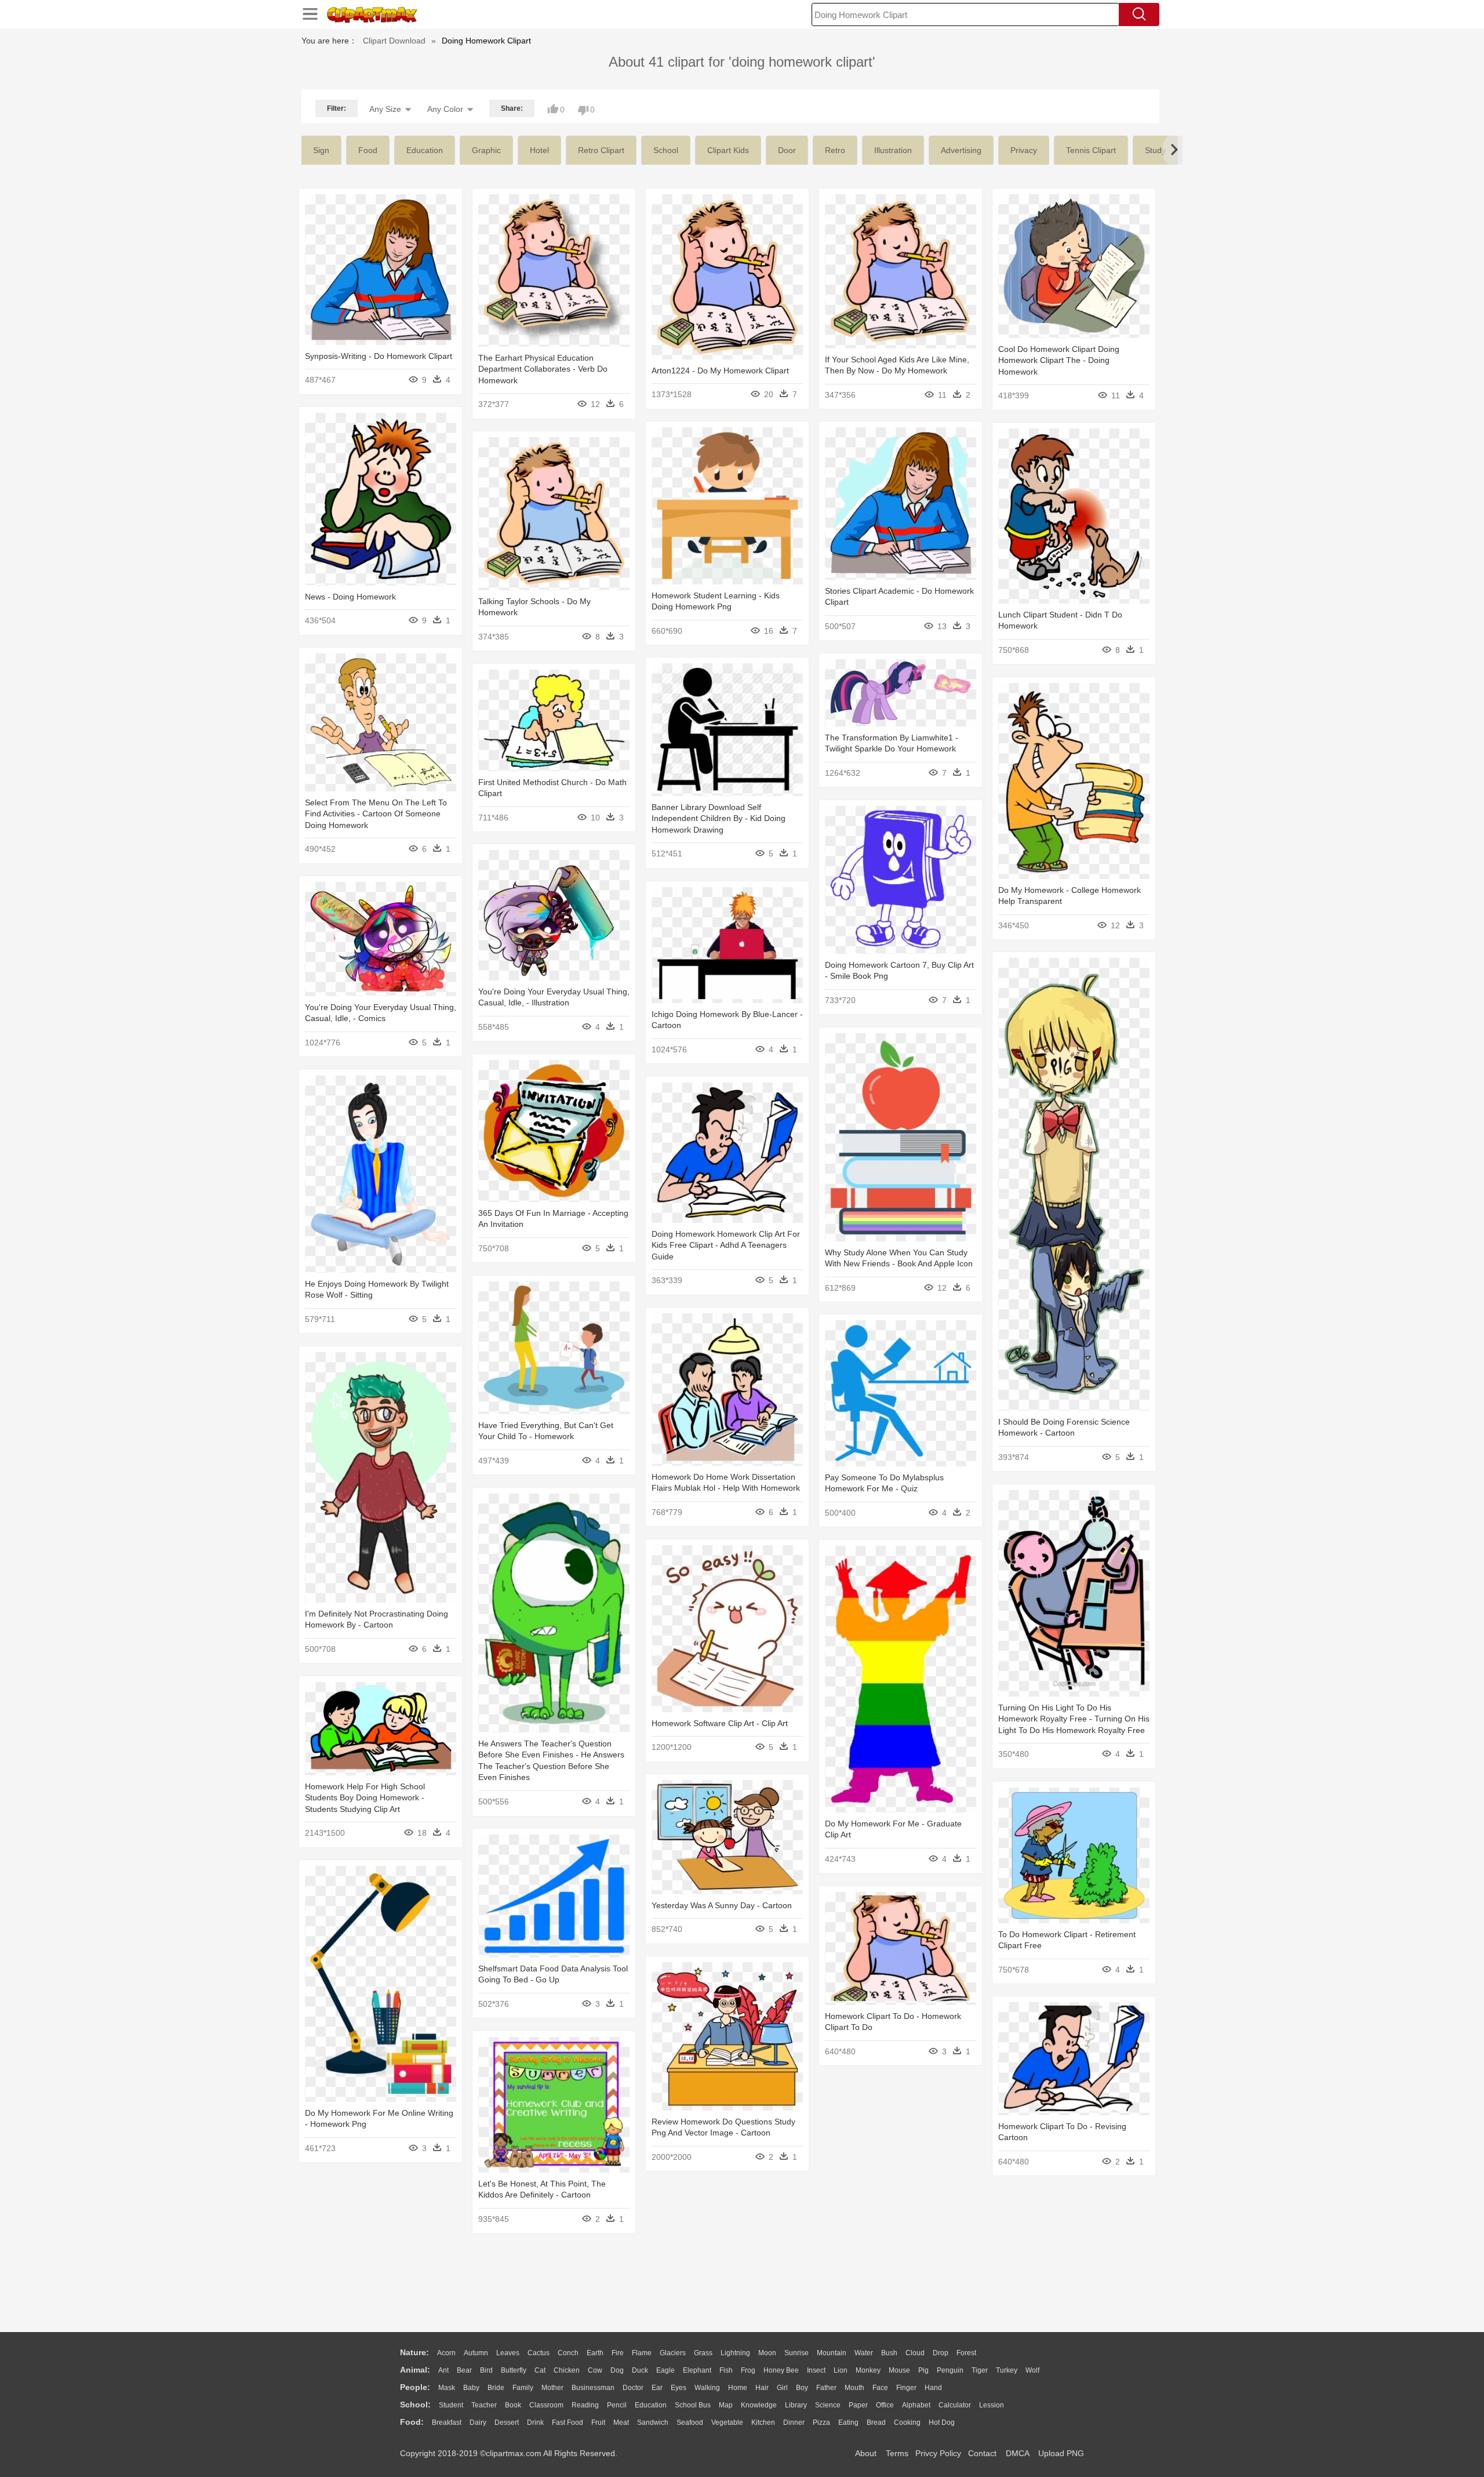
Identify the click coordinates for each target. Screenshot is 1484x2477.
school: (415, 2405)
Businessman (593, 2388)
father (826, 2388)
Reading (585, 2405)
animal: (415, 2370)
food (368, 150)
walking (707, 2388)
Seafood (690, 2422)
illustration (893, 150)
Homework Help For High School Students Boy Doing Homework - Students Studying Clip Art (365, 1798)
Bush (889, 2353)
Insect (816, 2370)
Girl (782, 2388)
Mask (447, 2388)
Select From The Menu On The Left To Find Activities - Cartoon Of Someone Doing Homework (376, 814)
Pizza (821, 2422)
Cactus (539, 2353)
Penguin (950, 2370)
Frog (748, 2370)
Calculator (955, 2405)
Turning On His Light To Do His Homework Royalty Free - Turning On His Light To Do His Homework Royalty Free (1074, 1719)
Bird (486, 2370)
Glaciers (673, 2353)
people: (415, 2387)
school (666, 150)
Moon (767, 2353)
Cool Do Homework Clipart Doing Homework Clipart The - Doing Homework (1059, 360)
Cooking (907, 2422)
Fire (618, 2353)
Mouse (899, 2370)
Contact (982, 2453)
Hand (933, 2388)
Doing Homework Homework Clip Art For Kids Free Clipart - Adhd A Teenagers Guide (726, 1245)
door (787, 150)
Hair (762, 2388)
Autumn (476, 2353)
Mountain (832, 2353)
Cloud (915, 2353)
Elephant (697, 2370)
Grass (703, 2353)
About (866, 2453)
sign (321, 150)
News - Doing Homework (350, 597)
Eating (848, 2422)
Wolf (1032, 2370)
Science (828, 2405)
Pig (923, 2370)
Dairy (478, 2422)
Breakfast (447, 2422)
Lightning (735, 2353)
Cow (595, 2370)
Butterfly (514, 2370)
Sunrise (796, 2353)
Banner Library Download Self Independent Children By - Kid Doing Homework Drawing (719, 818)
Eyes (679, 2388)
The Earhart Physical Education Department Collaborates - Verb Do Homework (543, 369)
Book (513, 2405)
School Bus (693, 2405)
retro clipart (601, 150)
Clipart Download (394, 41)
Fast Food (568, 2422)
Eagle (665, 2370)
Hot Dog (942, 2422)
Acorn (446, 2353)
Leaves (508, 2353)
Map (726, 2405)
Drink (535, 2422)
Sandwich (653, 2422)
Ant (443, 2370)
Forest (966, 2353)
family (523, 2388)
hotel (539, 150)
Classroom (546, 2405)
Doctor (633, 2388)
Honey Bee (781, 2370)
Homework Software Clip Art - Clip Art (720, 1723)
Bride (496, 2388)
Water (864, 2353)
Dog (617, 2370)
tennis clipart (1091, 150)
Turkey (1007, 2370)
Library (796, 2405)
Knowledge (759, 2405)
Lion (841, 2370)
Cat (540, 2370)
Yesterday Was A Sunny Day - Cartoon (722, 1905)
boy (802, 2388)
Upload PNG (1061, 2453)
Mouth (854, 2388)
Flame (642, 2353)
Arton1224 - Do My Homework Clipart (720, 371)
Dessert (507, 2422)
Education (651, 2405)
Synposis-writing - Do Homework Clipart (379, 356)
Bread (876, 2422)
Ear (657, 2388)
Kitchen (763, 2422)
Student (451, 2405)
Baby (471, 2388)
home (738, 2388)
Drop (941, 2353)
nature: (414, 2352)
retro (835, 150)
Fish (726, 2370)
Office (885, 2405)
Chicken (567, 2370)
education (425, 150)
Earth (595, 2353)
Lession (992, 2405)
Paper (858, 2405)
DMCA (1017, 2453)
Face (880, 2388)
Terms (897, 2453)
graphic (486, 150)
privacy (1024, 150)
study (1155, 150)
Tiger (980, 2370)
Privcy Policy (938, 2453)
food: (412, 2422)
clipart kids (728, 150)
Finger (906, 2388)
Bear (464, 2370)
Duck (640, 2370)
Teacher (484, 2405)
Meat (621, 2422)
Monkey (868, 2370)
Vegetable (727, 2422)
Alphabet (916, 2405)
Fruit (598, 2422)
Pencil (617, 2405)
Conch (568, 2353)
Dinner (794, 2422)
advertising (961, 150)
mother (552, 2388)
